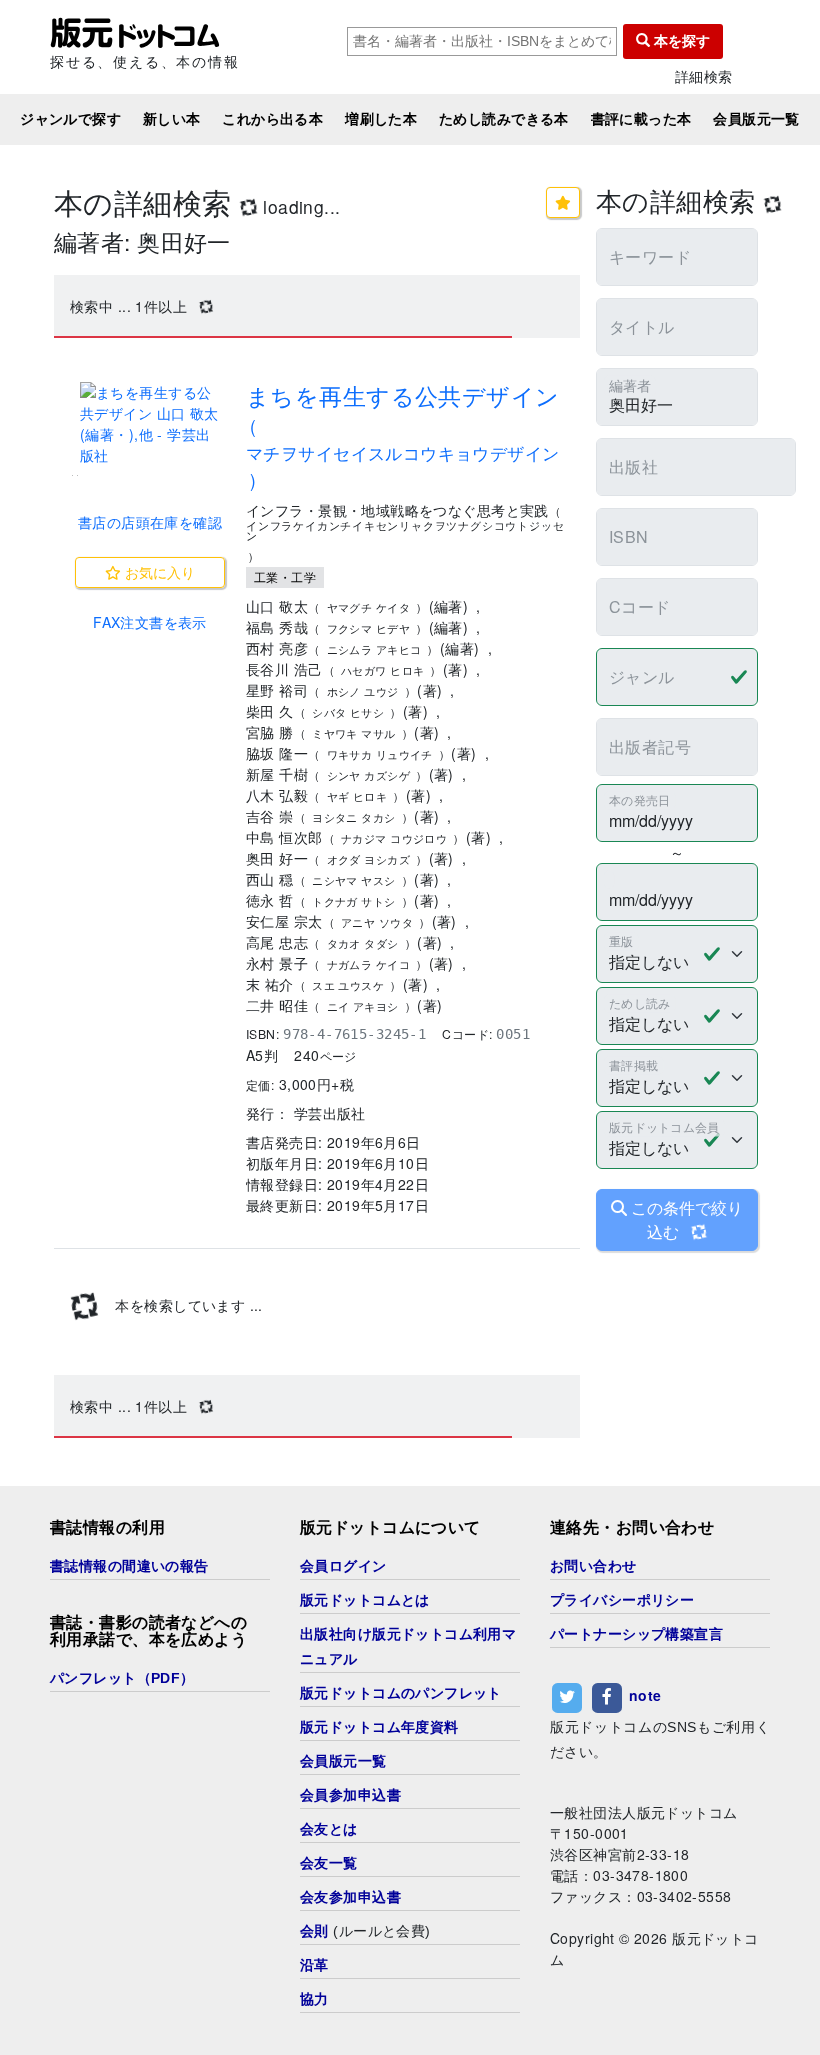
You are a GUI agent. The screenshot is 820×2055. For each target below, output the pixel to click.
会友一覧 (329, 1863)
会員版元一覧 (756, 119)
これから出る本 (272, 119)
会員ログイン (343, 1566)
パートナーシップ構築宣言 (636, 1634)
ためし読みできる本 (504, 119)
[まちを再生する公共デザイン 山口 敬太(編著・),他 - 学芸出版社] (150, 424)
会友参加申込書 (350, 1897)
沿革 (314, 1965)
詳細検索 (704, 76)
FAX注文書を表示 (150, 622)
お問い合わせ (593, 1566)
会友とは (329, 1829)
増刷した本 (381, 119)
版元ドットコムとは (365, 1600)
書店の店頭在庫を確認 (150, 522)
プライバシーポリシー (622, 1600)
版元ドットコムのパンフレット (401, 1693)
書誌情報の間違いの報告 (129, 1566)
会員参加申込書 (350, 1795)
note (645, 1695)
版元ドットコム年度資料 (379, 1727)
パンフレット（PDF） (122, 1678)
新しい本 (172, 119)
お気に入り (158, 572)
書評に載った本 (641, 119)
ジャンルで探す (70, 119)
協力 (314, 1999)
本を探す (680, 41)
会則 (314, 1931)
